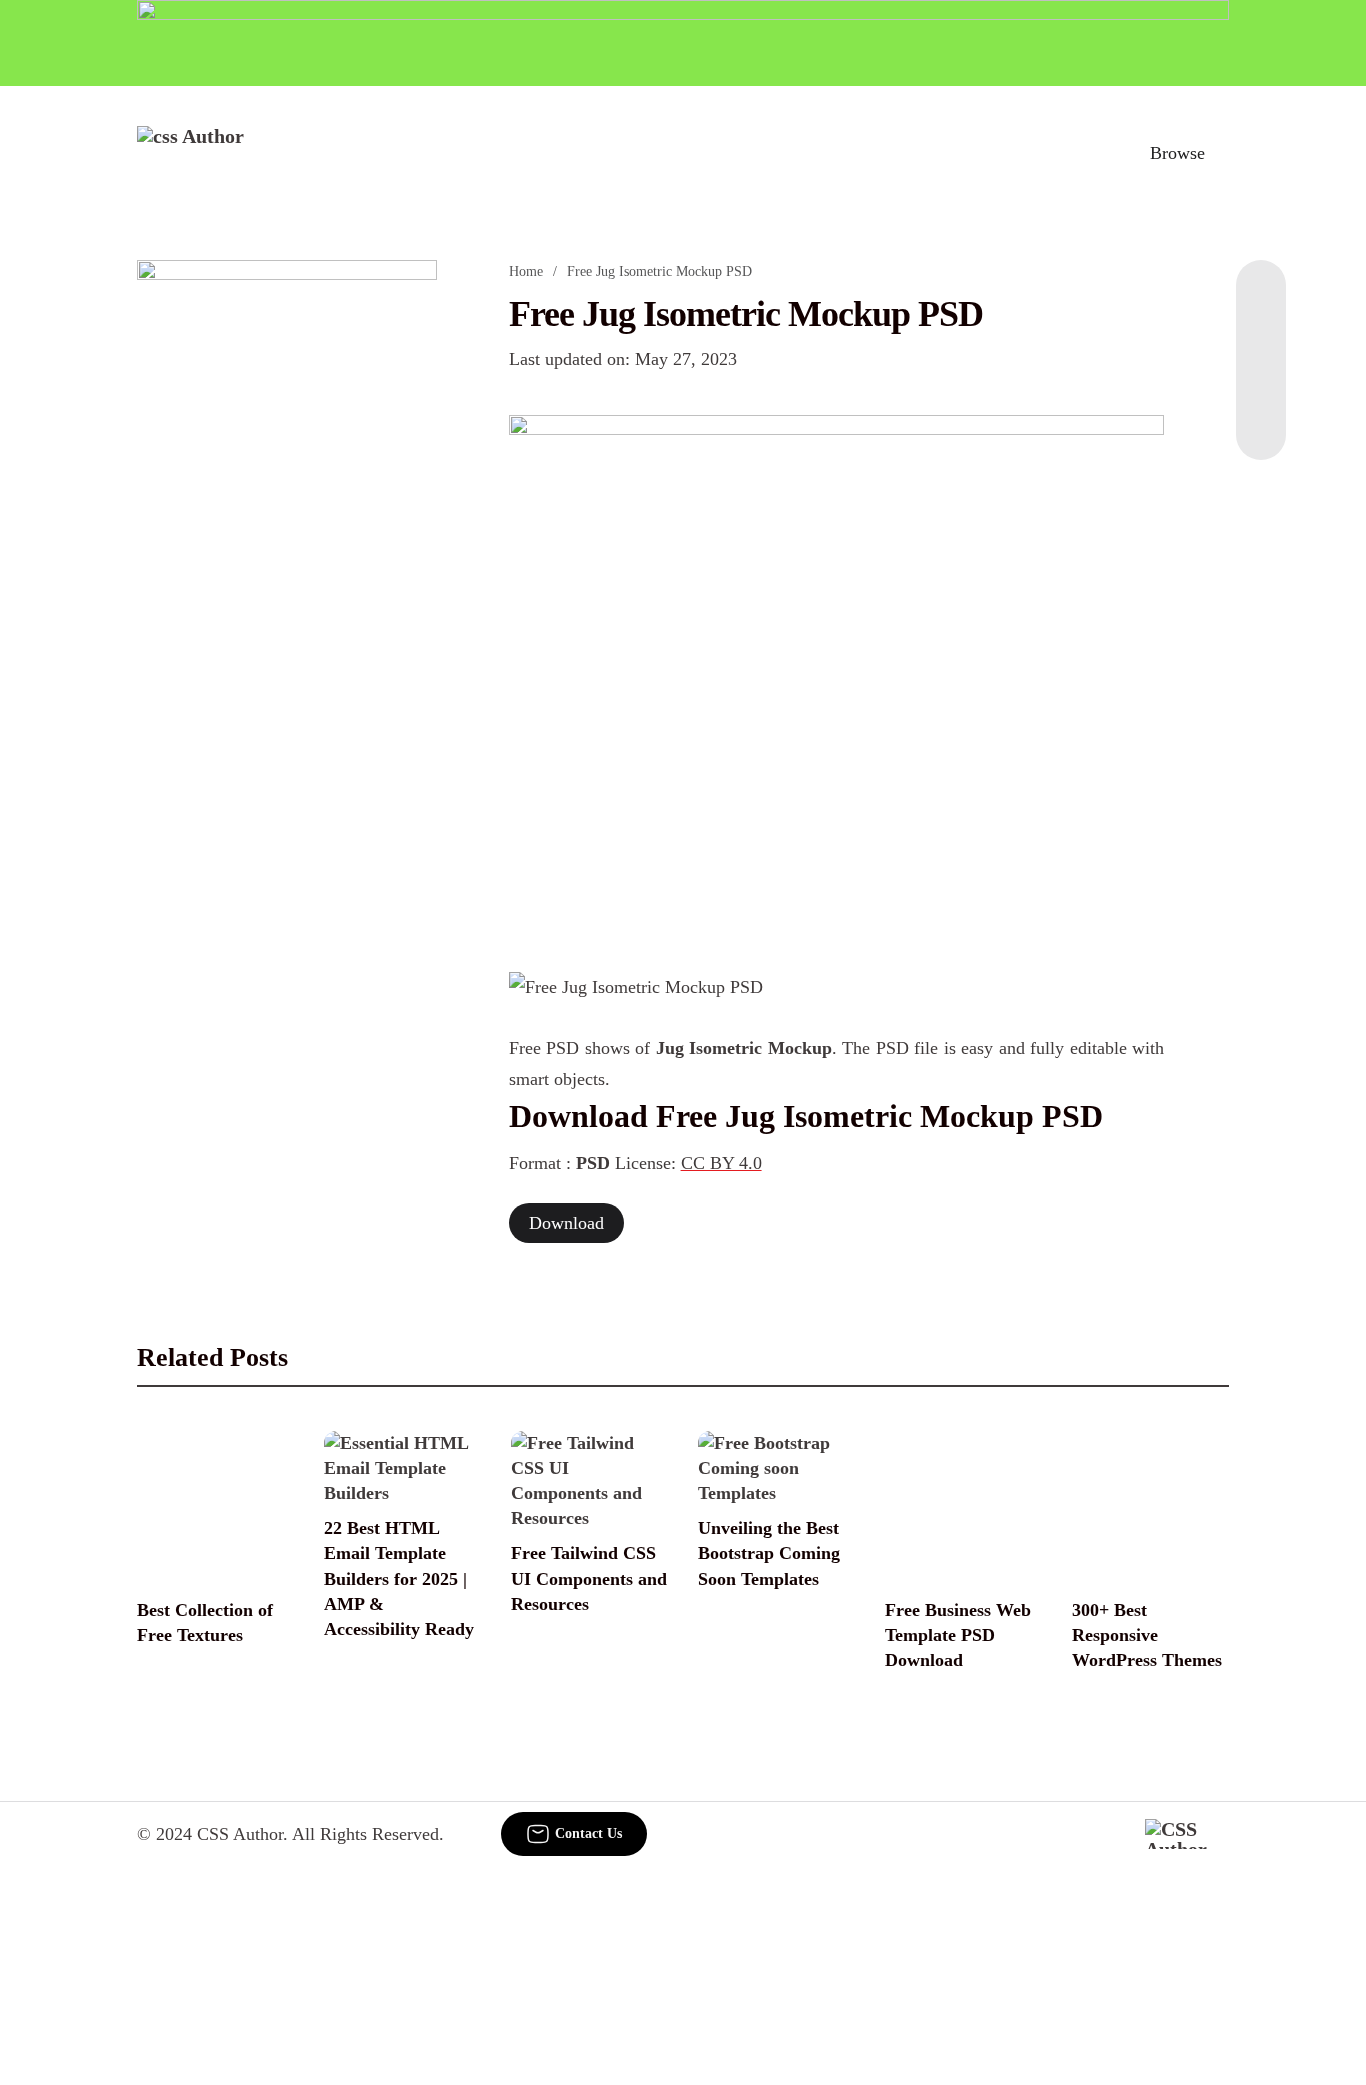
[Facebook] (1261, 300)
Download (566, 1223)
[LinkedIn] (1261, 340)
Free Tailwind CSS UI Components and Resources (589, 1578)
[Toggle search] (1090, 153)
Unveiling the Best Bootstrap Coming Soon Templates (769, 1553)
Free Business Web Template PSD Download (958, 1635)
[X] (1261, 420)
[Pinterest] (1261, 380)
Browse (1177, 153)
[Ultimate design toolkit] (837, 672)
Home (526, 271)
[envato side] (287, 558)
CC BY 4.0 (721, 1163)
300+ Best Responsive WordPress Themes (1147, 1635)
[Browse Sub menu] (1222, 153)
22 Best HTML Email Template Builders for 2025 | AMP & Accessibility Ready (399, 1578)
